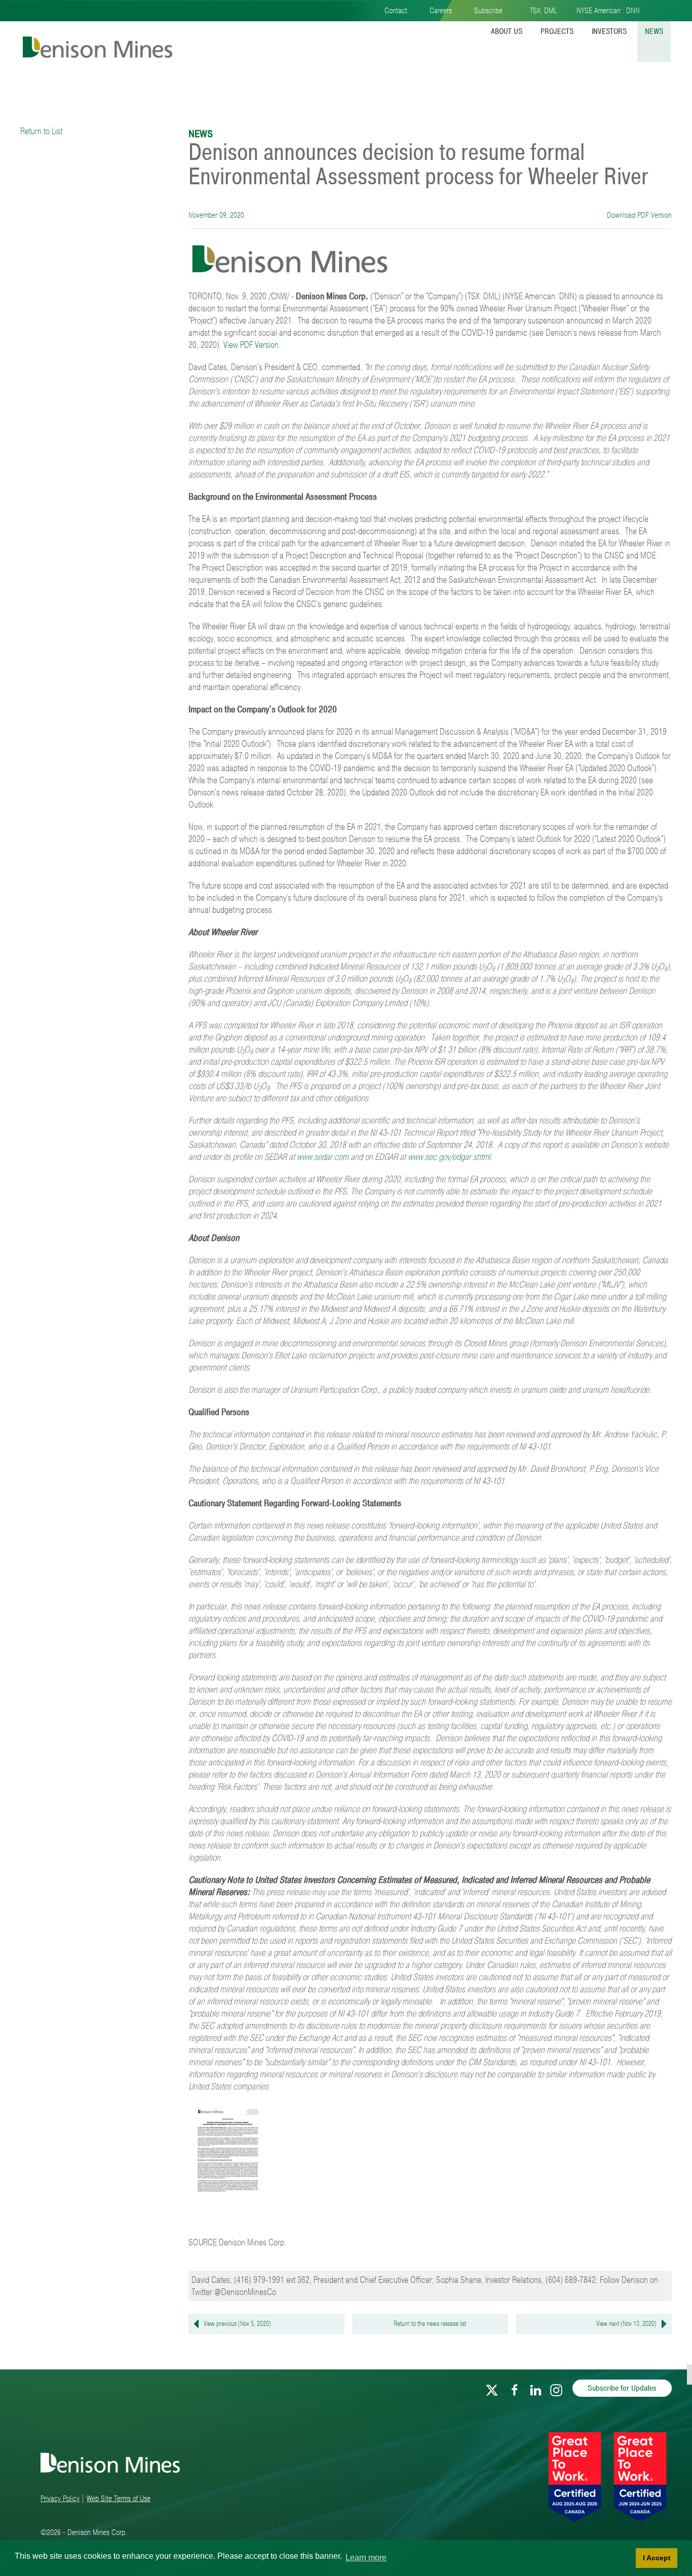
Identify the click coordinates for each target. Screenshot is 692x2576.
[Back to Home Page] (96, 39)
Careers (441, 11)
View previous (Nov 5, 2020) (237, 2324)
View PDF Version (251, 345)
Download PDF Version (638, 215)
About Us (507, 31)
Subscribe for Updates (622, 2388)
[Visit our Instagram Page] (556, 2388)
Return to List (41, 131)
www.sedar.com (323, 1157)
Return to (430, 2324)
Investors (609, 31)
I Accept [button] (657, 2558)
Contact (396, 11)
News (654, 31)
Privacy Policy (60, 2499)
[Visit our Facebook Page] (515, 2388)
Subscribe (488, 11)
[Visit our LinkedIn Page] (535, 2388)
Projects (557, 31)
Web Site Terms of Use (119, 2499)
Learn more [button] (366, 2558)
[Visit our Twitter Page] (492, 2388)
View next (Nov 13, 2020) (626, 2324)
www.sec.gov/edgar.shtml (449, 1157)
